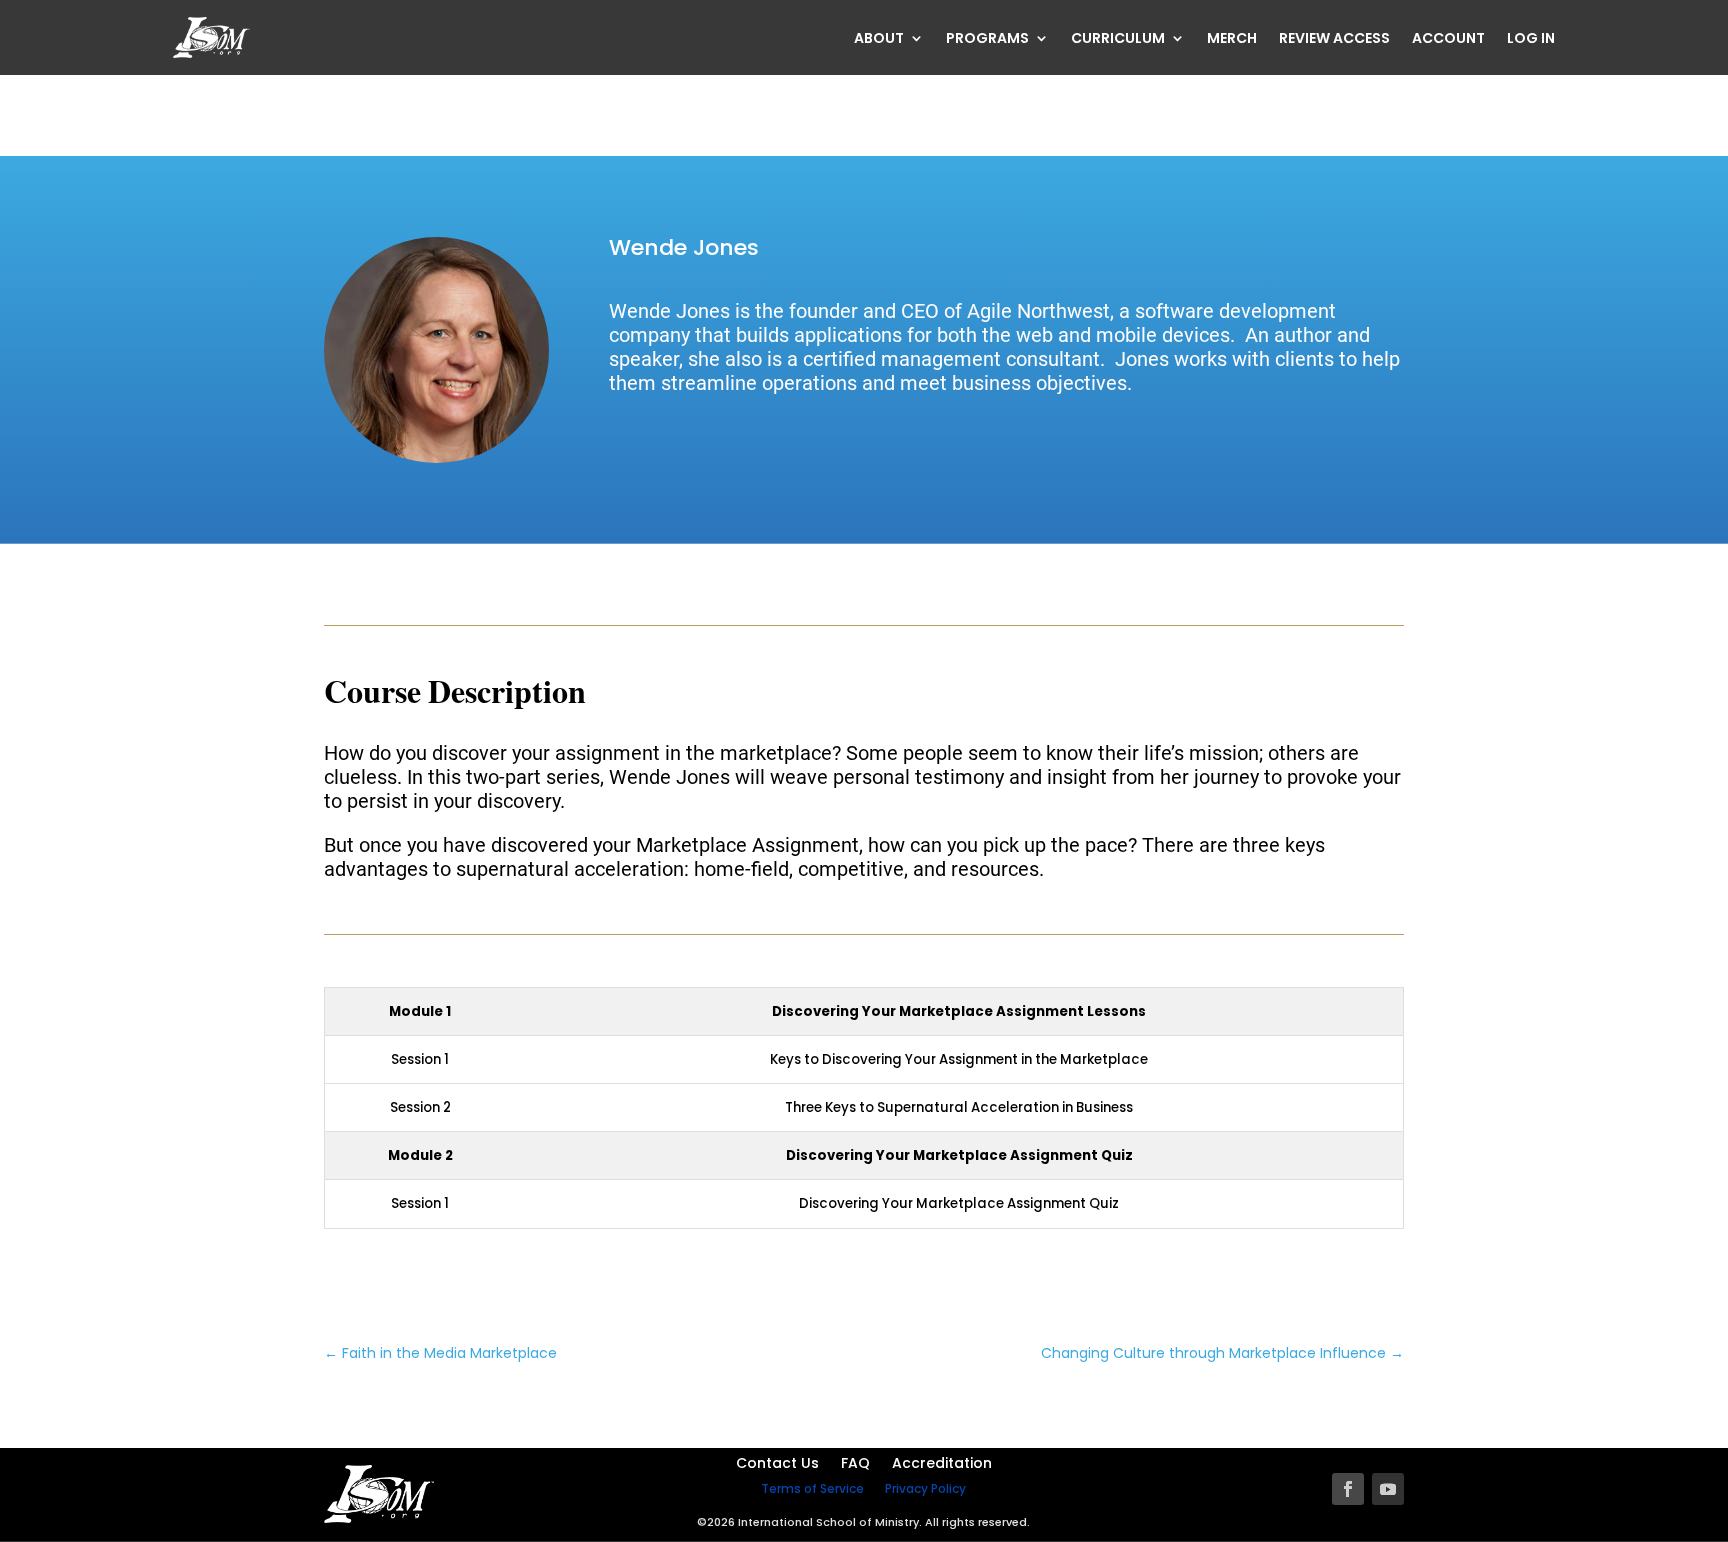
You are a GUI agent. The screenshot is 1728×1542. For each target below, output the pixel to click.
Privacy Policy (925, 1488)
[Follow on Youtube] (1388, 1489)
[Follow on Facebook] (1348, 1489)
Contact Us (777, 1464)
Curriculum (1118, 39)
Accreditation (942, 1464)
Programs (987, 39)
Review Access (1334, 39)
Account (1448, 39)
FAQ (855, 1464)
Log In (1531, 39)
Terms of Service (812, 1488)
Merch (1232, 39)
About (879, 39)
